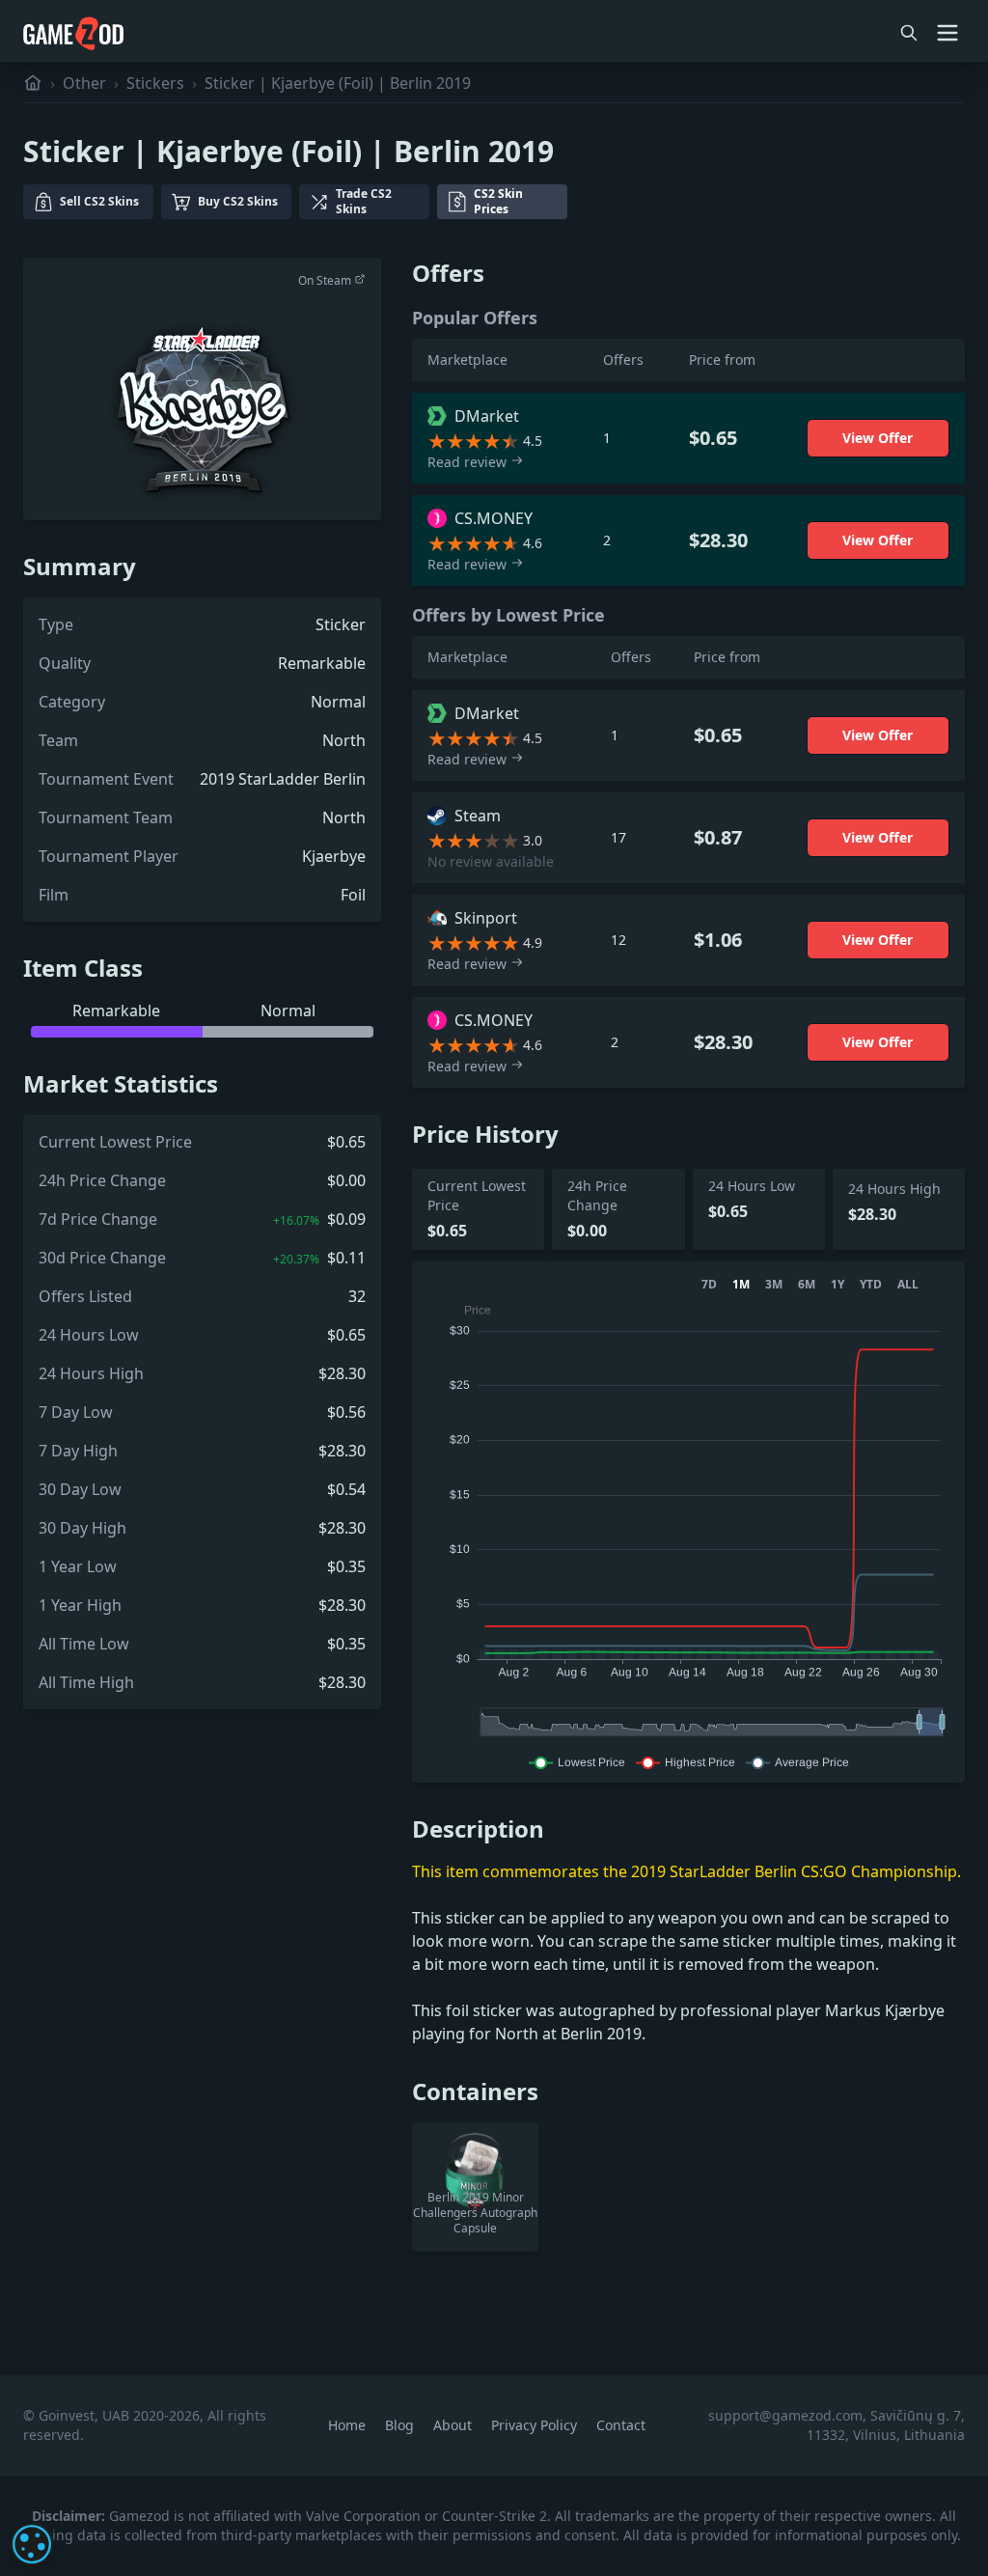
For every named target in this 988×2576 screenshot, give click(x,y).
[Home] (33, 83)
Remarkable (322, 663)
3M (774, 1285)
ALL (908, 1285)
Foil (353, 895)
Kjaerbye (334, 856)
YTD (871, 1285)
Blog (401, 2425)
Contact (621, 2425)
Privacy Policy (536, 2425)
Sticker (341, 624)
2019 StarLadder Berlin (283, 779)
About (454, 2425)
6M (807, 1285)
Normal (338, 702)
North (344, 740)
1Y (837, 1285)
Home (349, 2425)
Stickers (155, 83)
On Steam (326, 280)
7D (709, 1285)
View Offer (878, 438)
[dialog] (32, 2544)
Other (84, 83)
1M (741, 1285)
